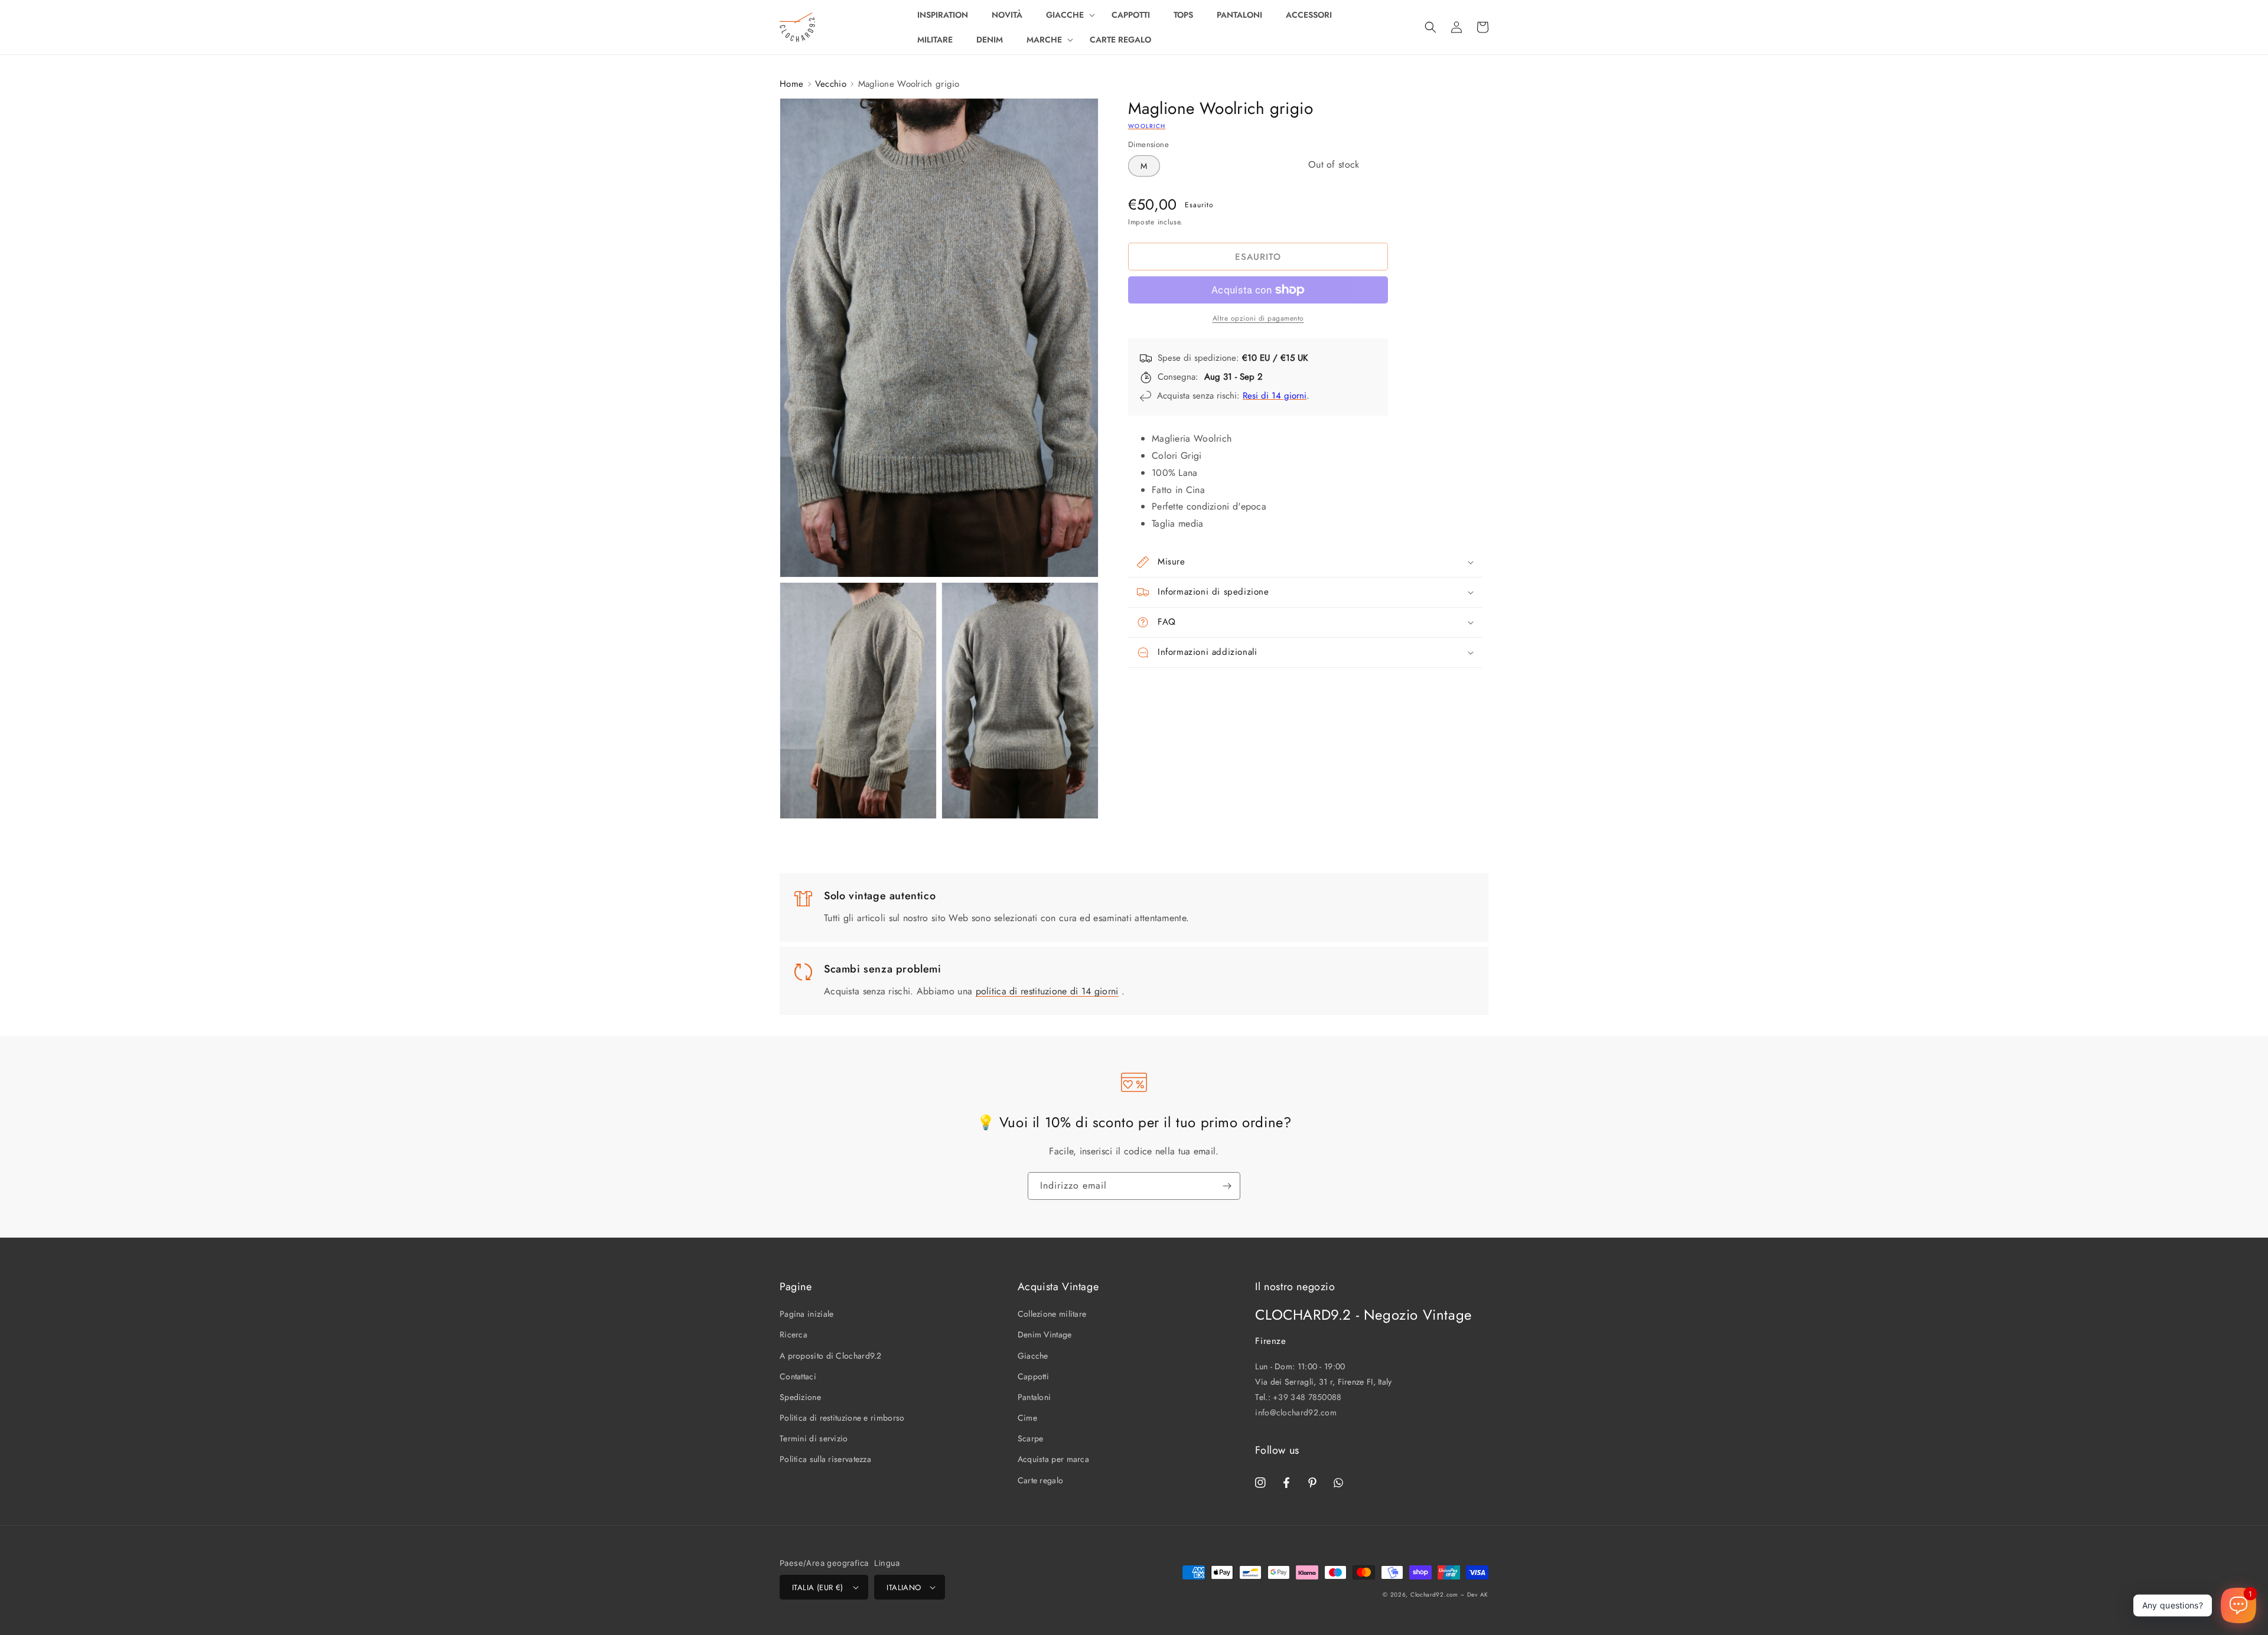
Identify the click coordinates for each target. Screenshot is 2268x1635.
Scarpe (1031, 1438)
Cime (1027, 1418)
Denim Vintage (1045, 1334)
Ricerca (794, 1334)
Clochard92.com (1434, 1595)
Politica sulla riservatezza (825, 1459)
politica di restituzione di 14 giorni (1047, 991)
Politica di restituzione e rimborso (842, 1418)
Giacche (1033, 1356)
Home (791, 84)
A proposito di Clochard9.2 (831, 1356)
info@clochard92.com (1296, 1412)
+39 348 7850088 (1307, 1397)
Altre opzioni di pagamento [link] (1258, 318)
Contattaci (798, 1376)
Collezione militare (1052, 1314)
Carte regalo (1041, 1480)
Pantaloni (1034, 1397)
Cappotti (1033, 1376)
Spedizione (800, 1397)
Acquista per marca (1053, 1459)
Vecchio (831, 84)
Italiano (904, 1587)
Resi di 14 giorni (1275, 396)
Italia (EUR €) (818, 1587)
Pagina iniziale (807, 1314)
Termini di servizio (814, 1438)
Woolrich (1147, 126)
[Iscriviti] (1227, 1186)
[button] (1067, 15)
